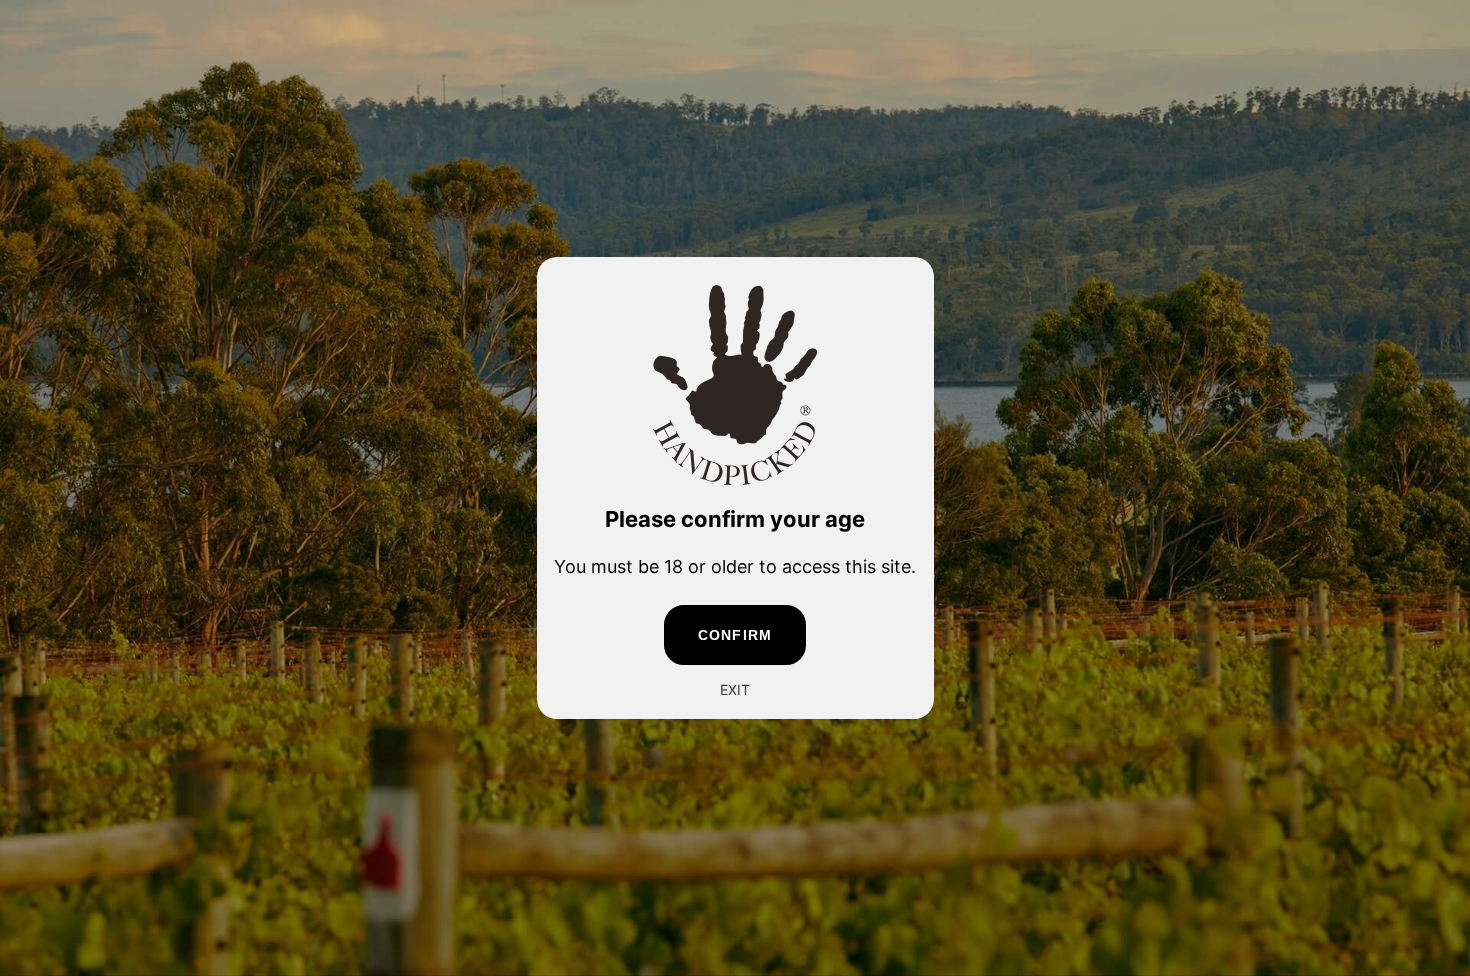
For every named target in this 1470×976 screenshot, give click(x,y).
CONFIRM (735, 635)
